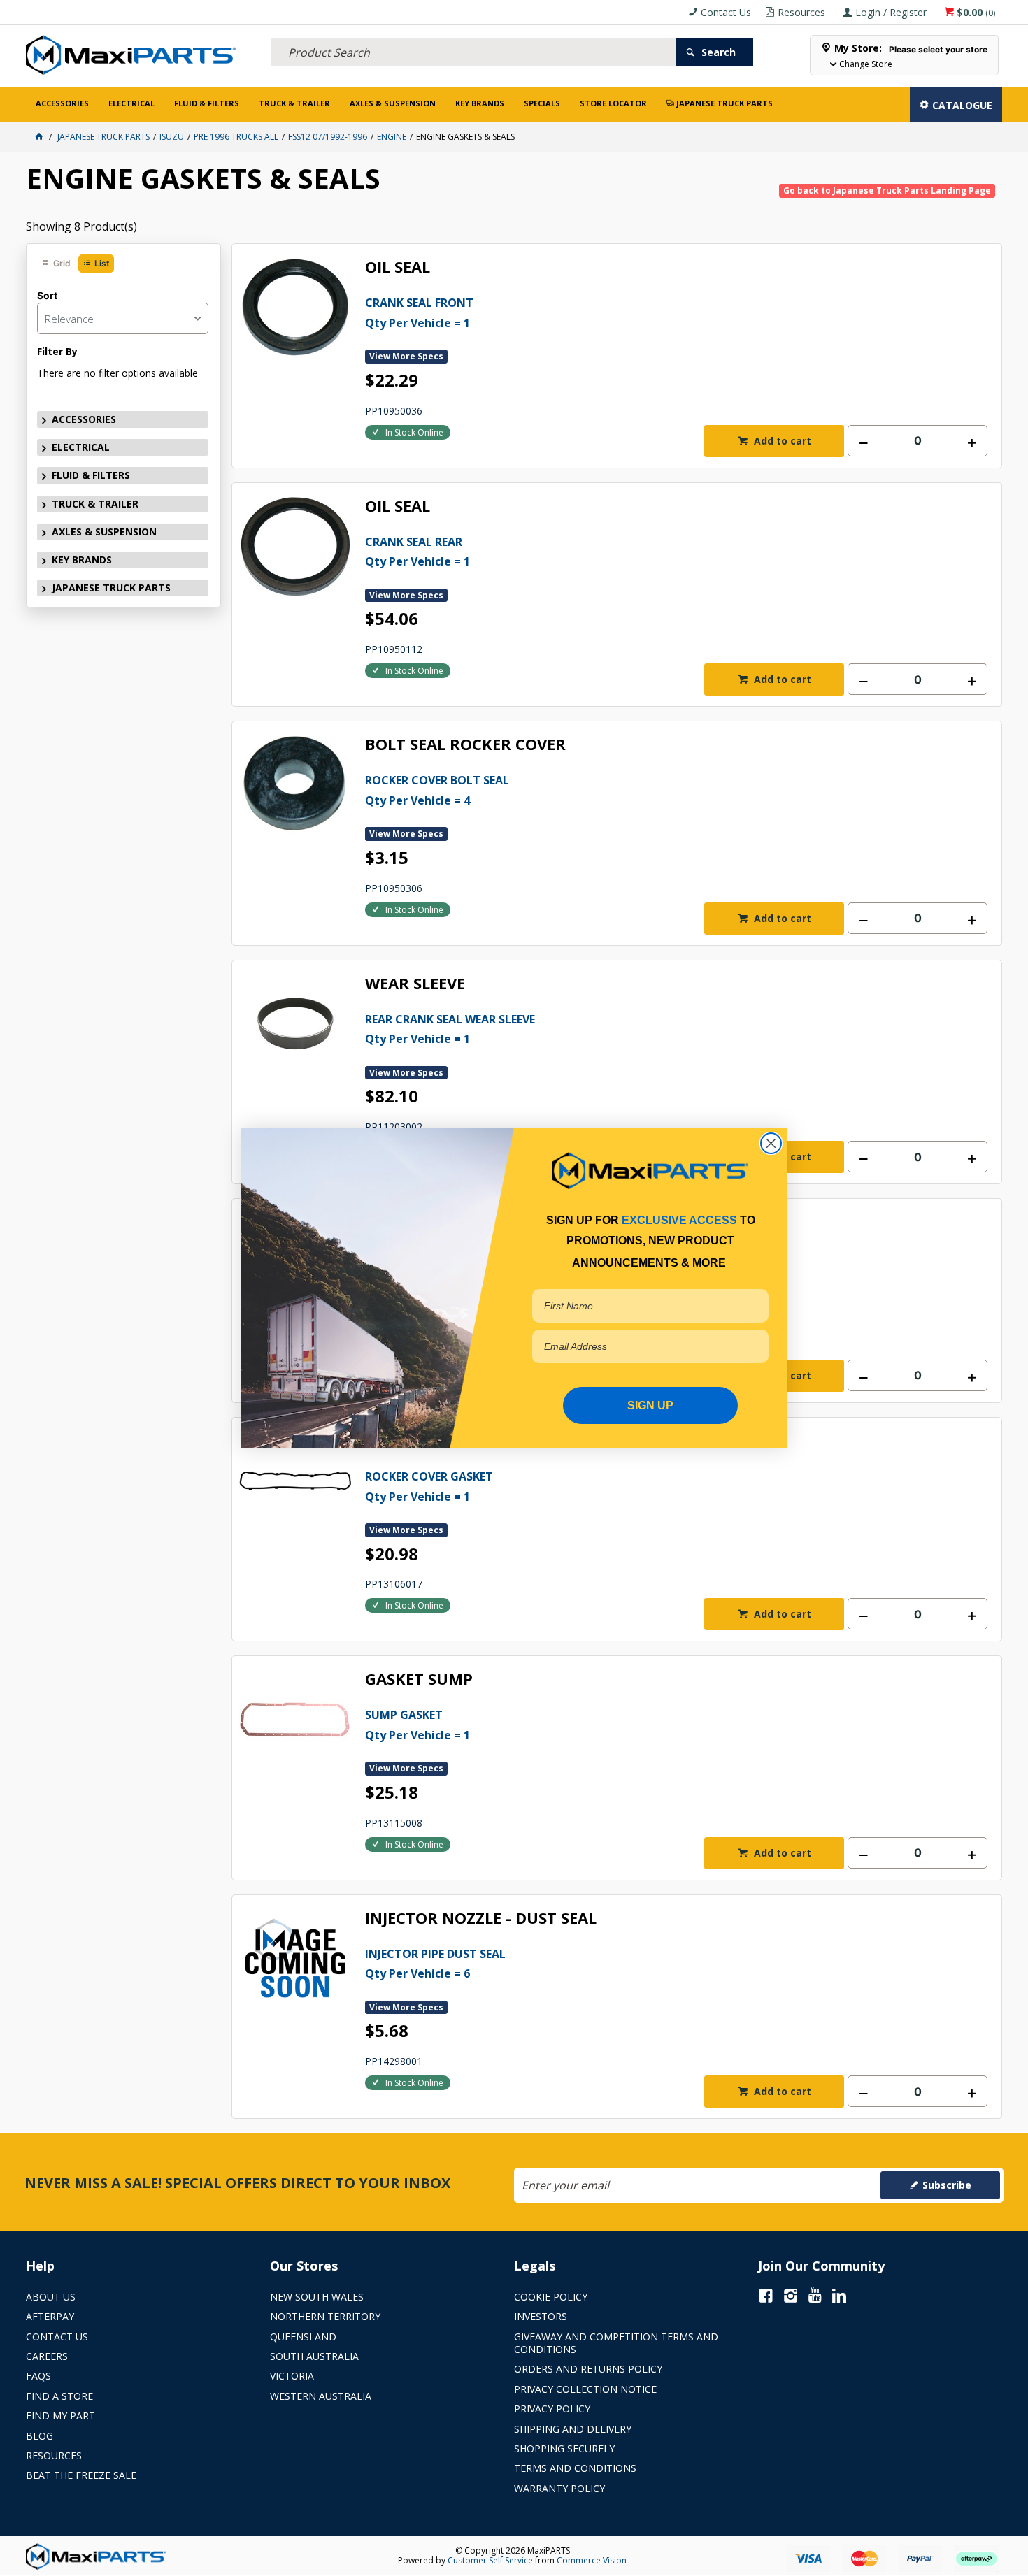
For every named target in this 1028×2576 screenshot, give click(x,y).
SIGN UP (650, 1405)
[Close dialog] (771, 1143)
